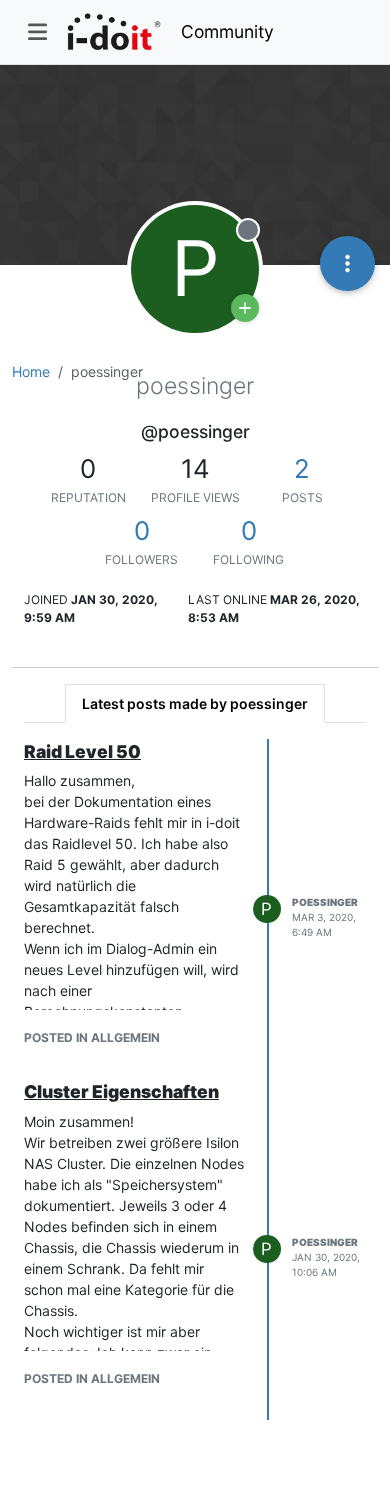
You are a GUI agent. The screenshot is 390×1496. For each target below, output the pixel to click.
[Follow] (245, 308)
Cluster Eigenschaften (121, 1091)
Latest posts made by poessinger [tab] (195, 703)
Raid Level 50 (82, 751)
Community (227, 31)
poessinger (325, 902)
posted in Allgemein (92, 1037)
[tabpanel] (195, 1079)
